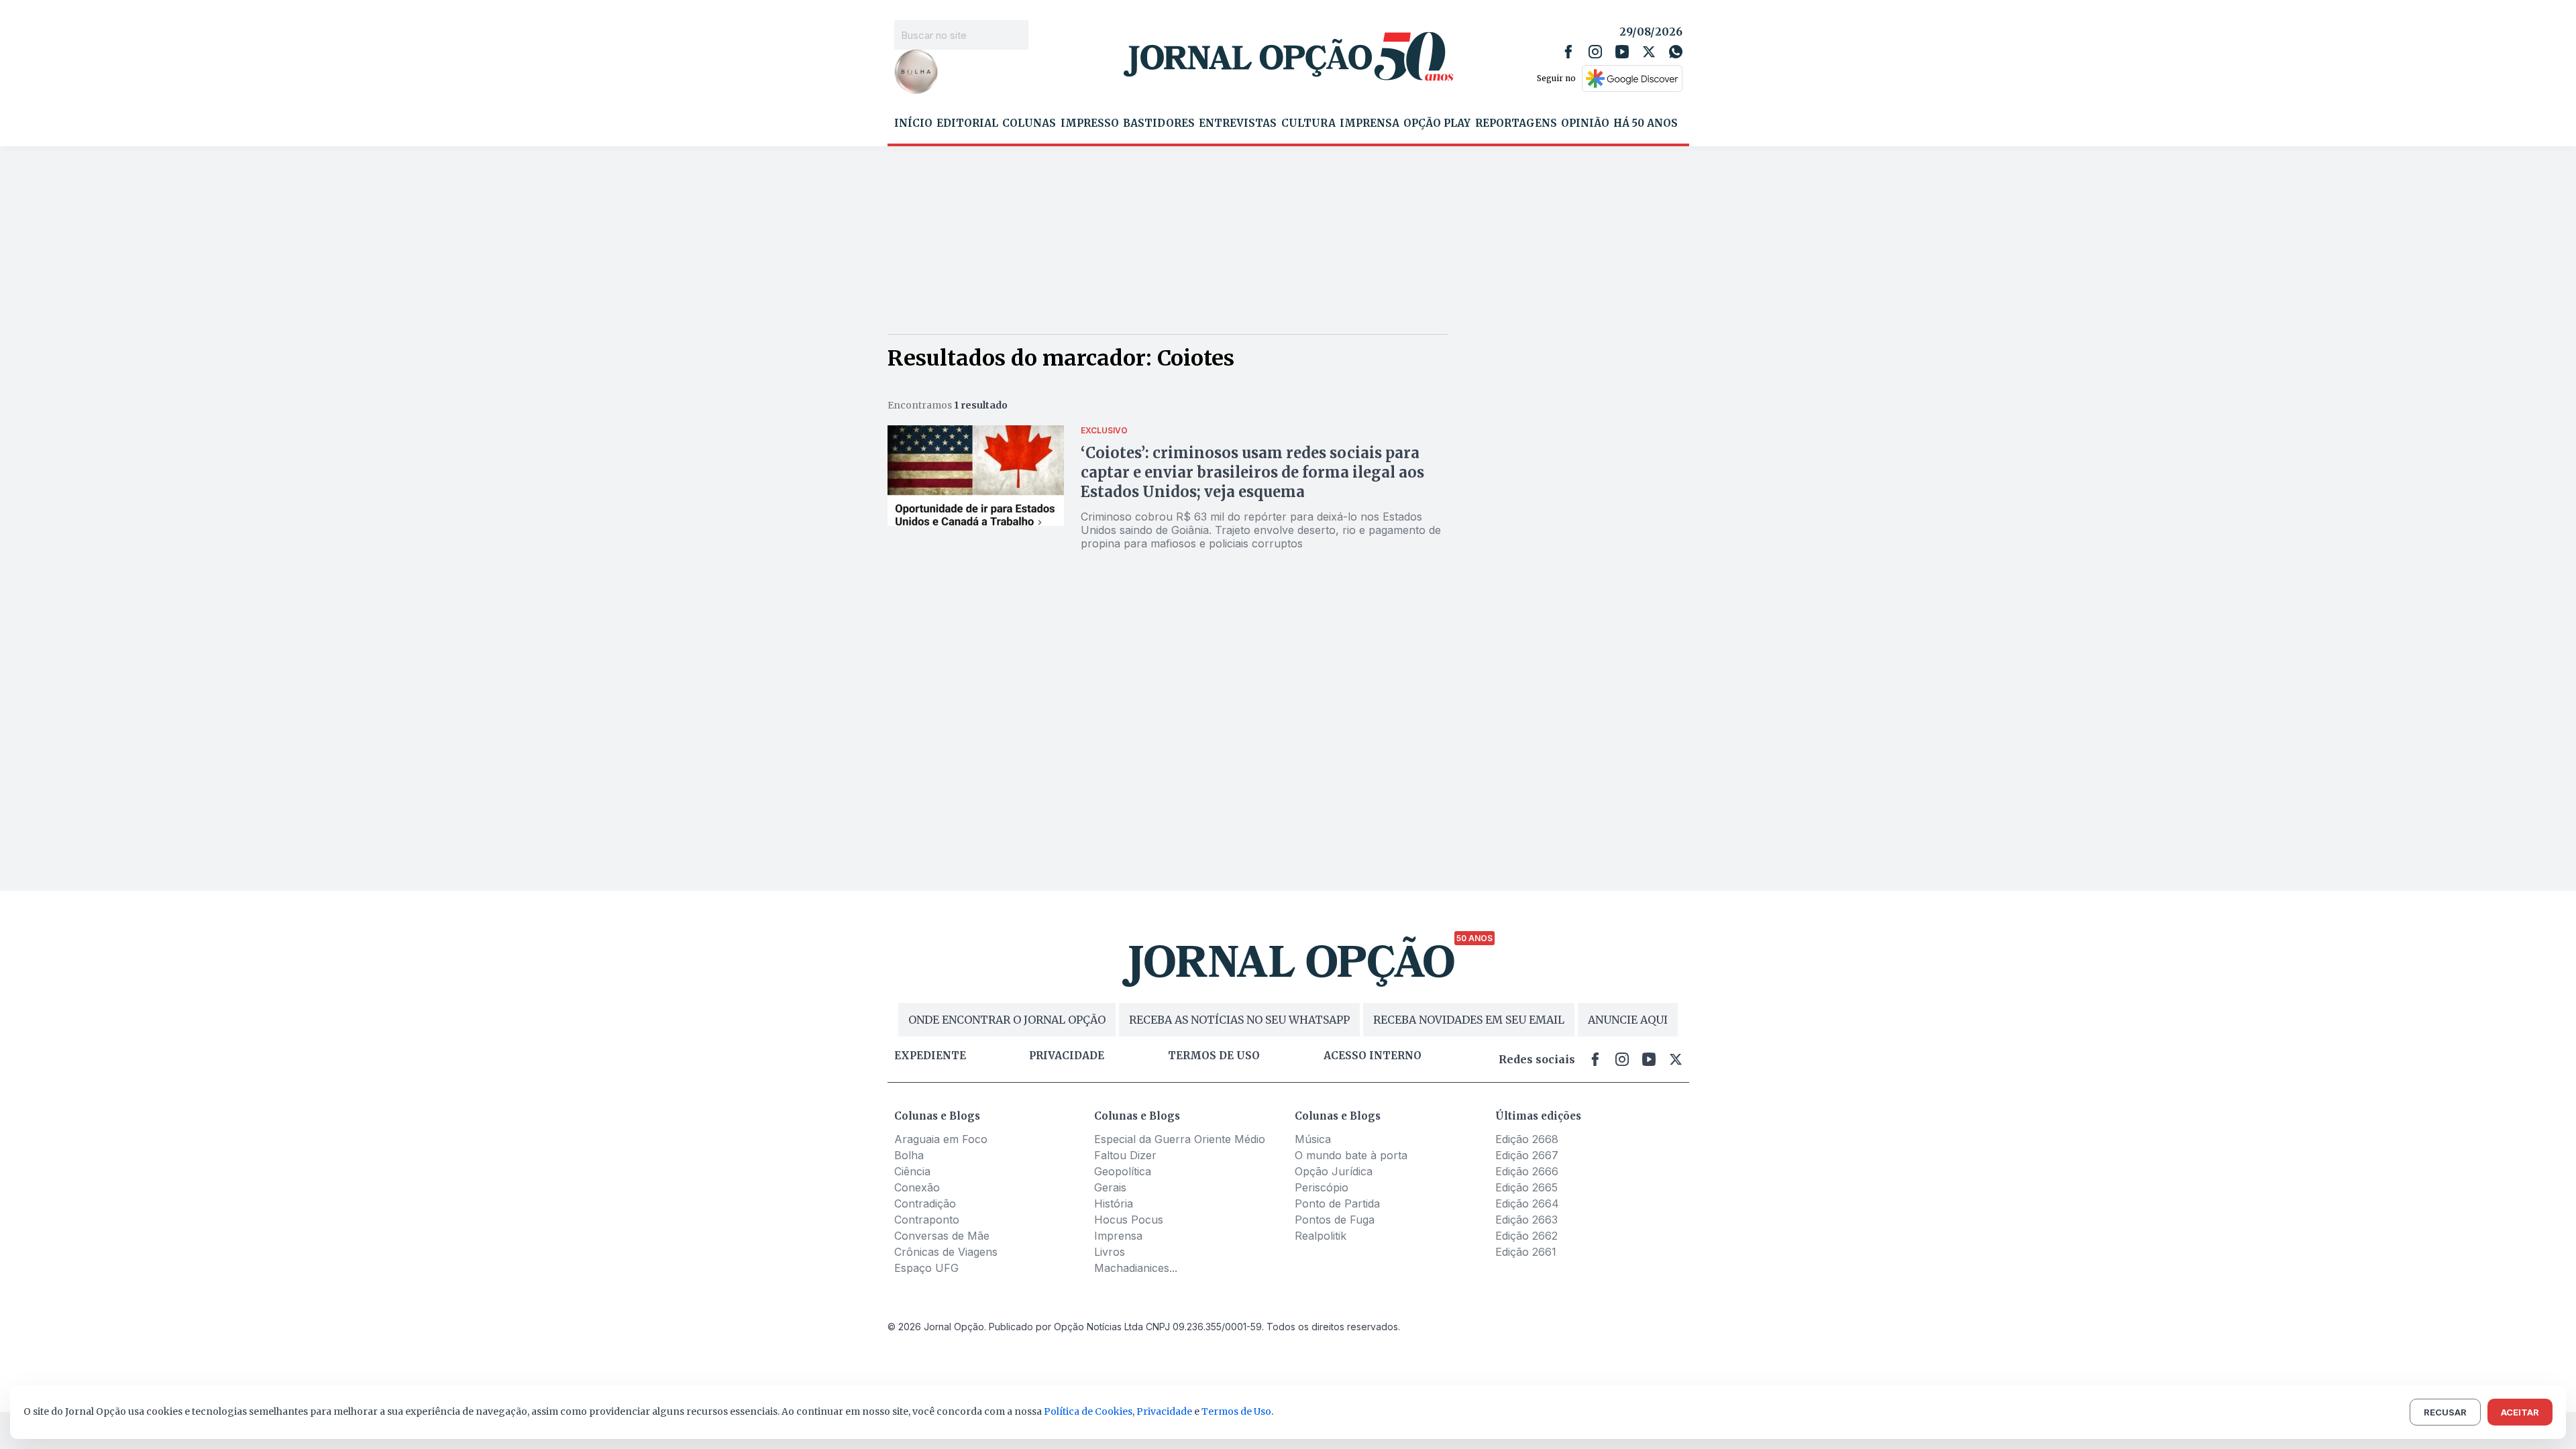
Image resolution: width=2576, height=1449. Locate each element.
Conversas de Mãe (942, 1236)
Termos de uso (1214, 1056)
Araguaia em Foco (941, 1139)
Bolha (909, 1155)
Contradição (925, 1203)
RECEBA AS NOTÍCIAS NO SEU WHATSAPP (1239, 1020)
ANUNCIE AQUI (1628, 1020)
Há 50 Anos (1646, 123)
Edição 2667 (1527, 1155)
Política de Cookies (1088, 1411)
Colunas (1029, 123)
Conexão (917, 1187)
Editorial (967, 123)
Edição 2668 (1527, 1139)
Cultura (1308, 123)
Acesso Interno (1373, 1056)
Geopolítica (1123, 1171)
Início (913, 123)
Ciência (912, 1171)
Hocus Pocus (1129, 1220)
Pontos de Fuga (1335, 1220)
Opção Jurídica (1334, 1171)
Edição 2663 (1526, 1220)
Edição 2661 (1526, 1252)
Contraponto (927, 1220)
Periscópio (1322, 1187)
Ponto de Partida (1337, 1203)
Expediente (930, 1056)
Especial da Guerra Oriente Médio (1180, 1139)
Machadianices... (1136, 1268)
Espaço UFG (926, 1268)
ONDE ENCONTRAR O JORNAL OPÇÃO (1007, 1020)
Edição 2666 (1527, 1171)
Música (1313, 1139)
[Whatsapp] (1676, 52)
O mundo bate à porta (1351, 1155)
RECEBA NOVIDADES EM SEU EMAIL (1469, 1020)
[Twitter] (1649, 52)
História (1114, 1203)
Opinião (1585, 123)
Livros (1110, 1252)
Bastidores (1159, 123)
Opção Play (1437, 123)
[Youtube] (1622, 52)
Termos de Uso (1236, 1411)
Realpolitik (1321, 1236)
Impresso (1090, 123)
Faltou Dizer (1125, 1155)
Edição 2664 (1527, 1203)
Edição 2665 (1526, 1187)
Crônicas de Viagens (946, 1252)
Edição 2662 (1526, 1236)
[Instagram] (1595, 52)
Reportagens (1516, 123)
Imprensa (1370, 123)
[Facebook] (1568, 52)
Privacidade (1067, 1056)
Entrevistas (1238, 123)
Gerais (1110, 1187)
